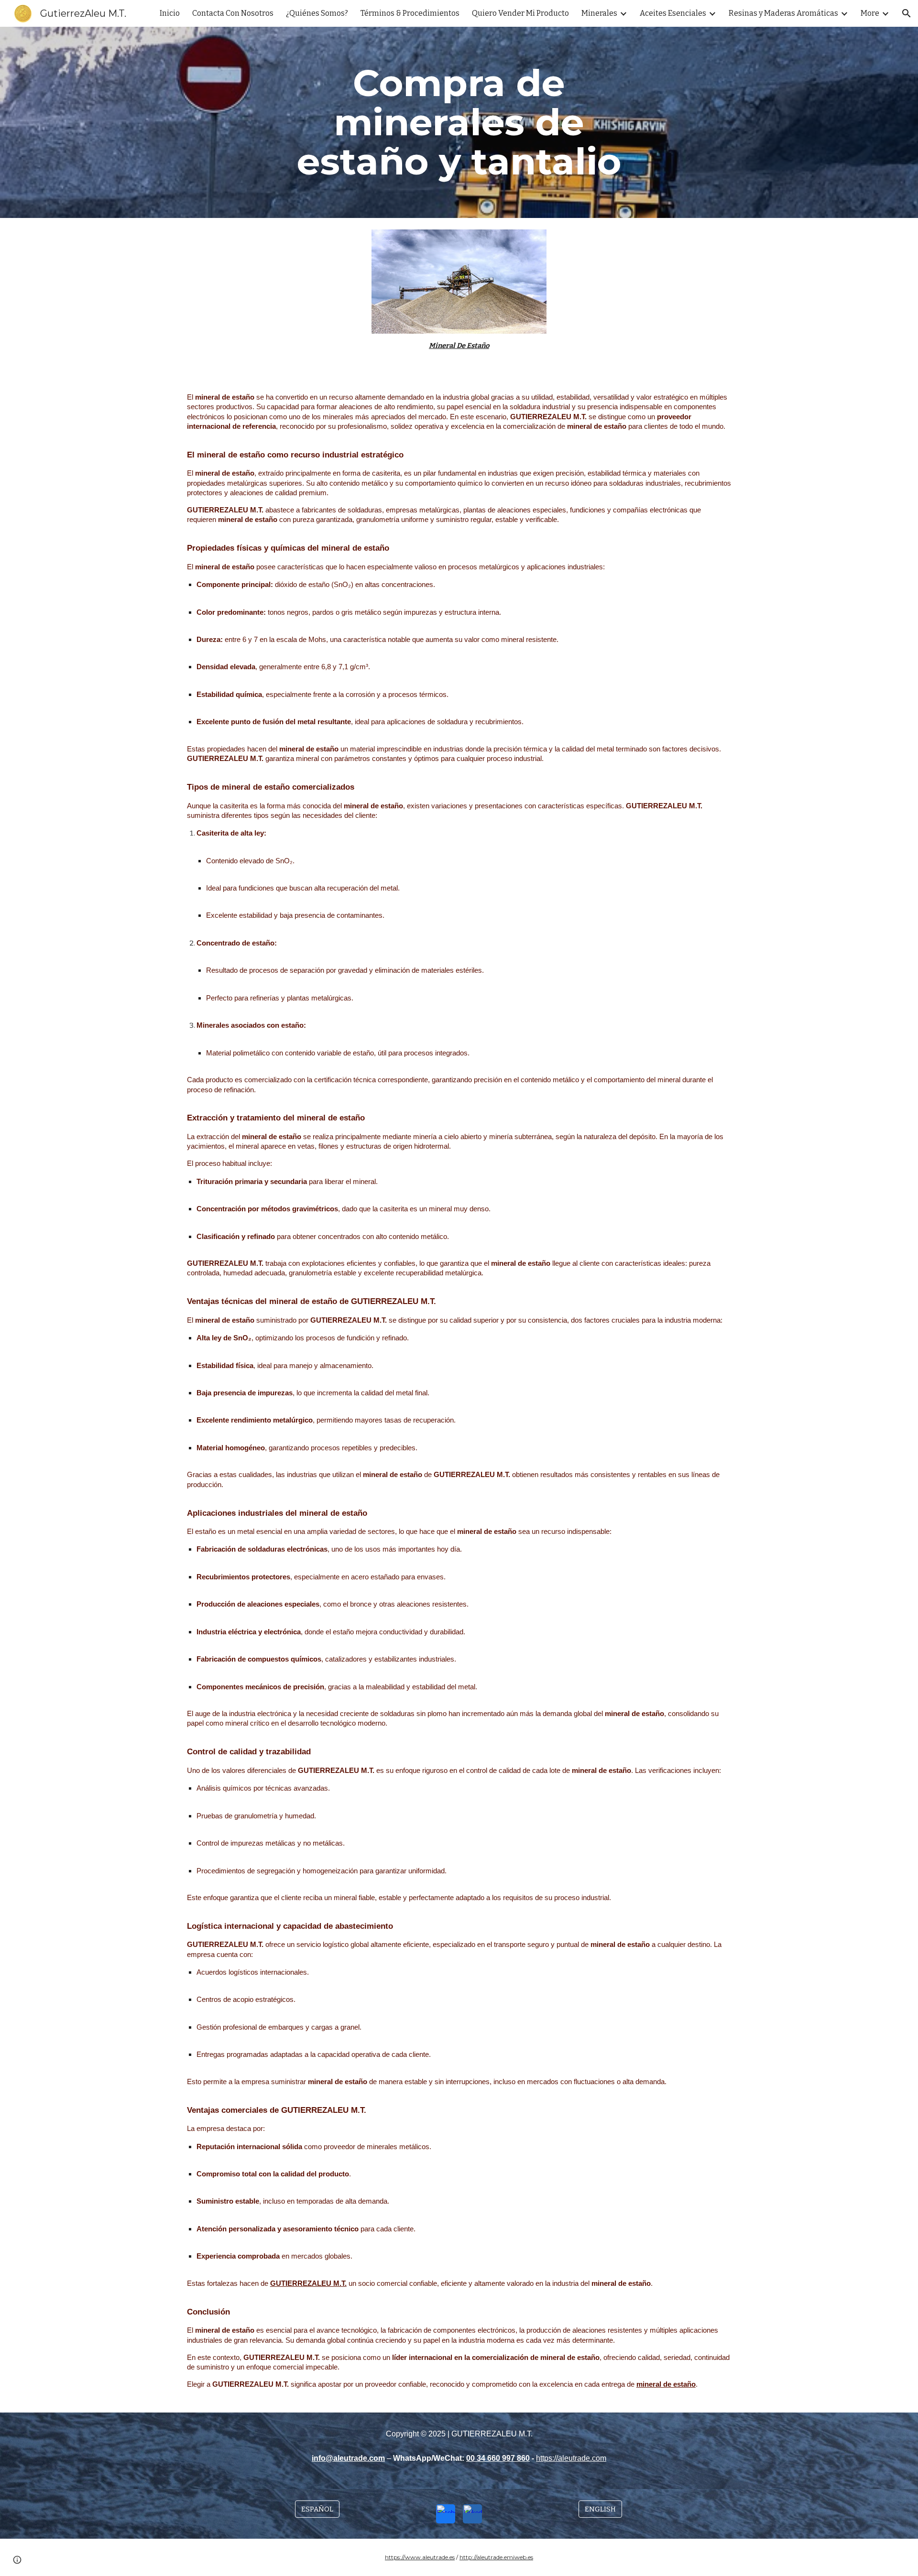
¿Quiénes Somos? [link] (317, 13)
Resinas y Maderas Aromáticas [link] (783, 13)
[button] (907, 13)
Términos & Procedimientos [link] (410, 13)
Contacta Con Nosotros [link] (233, 13)
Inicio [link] (170, 13)
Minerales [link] (599, 13)
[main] (459, 122)
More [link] (870, 13)
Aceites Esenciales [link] (673, 13)
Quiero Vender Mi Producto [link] (520, 13)
